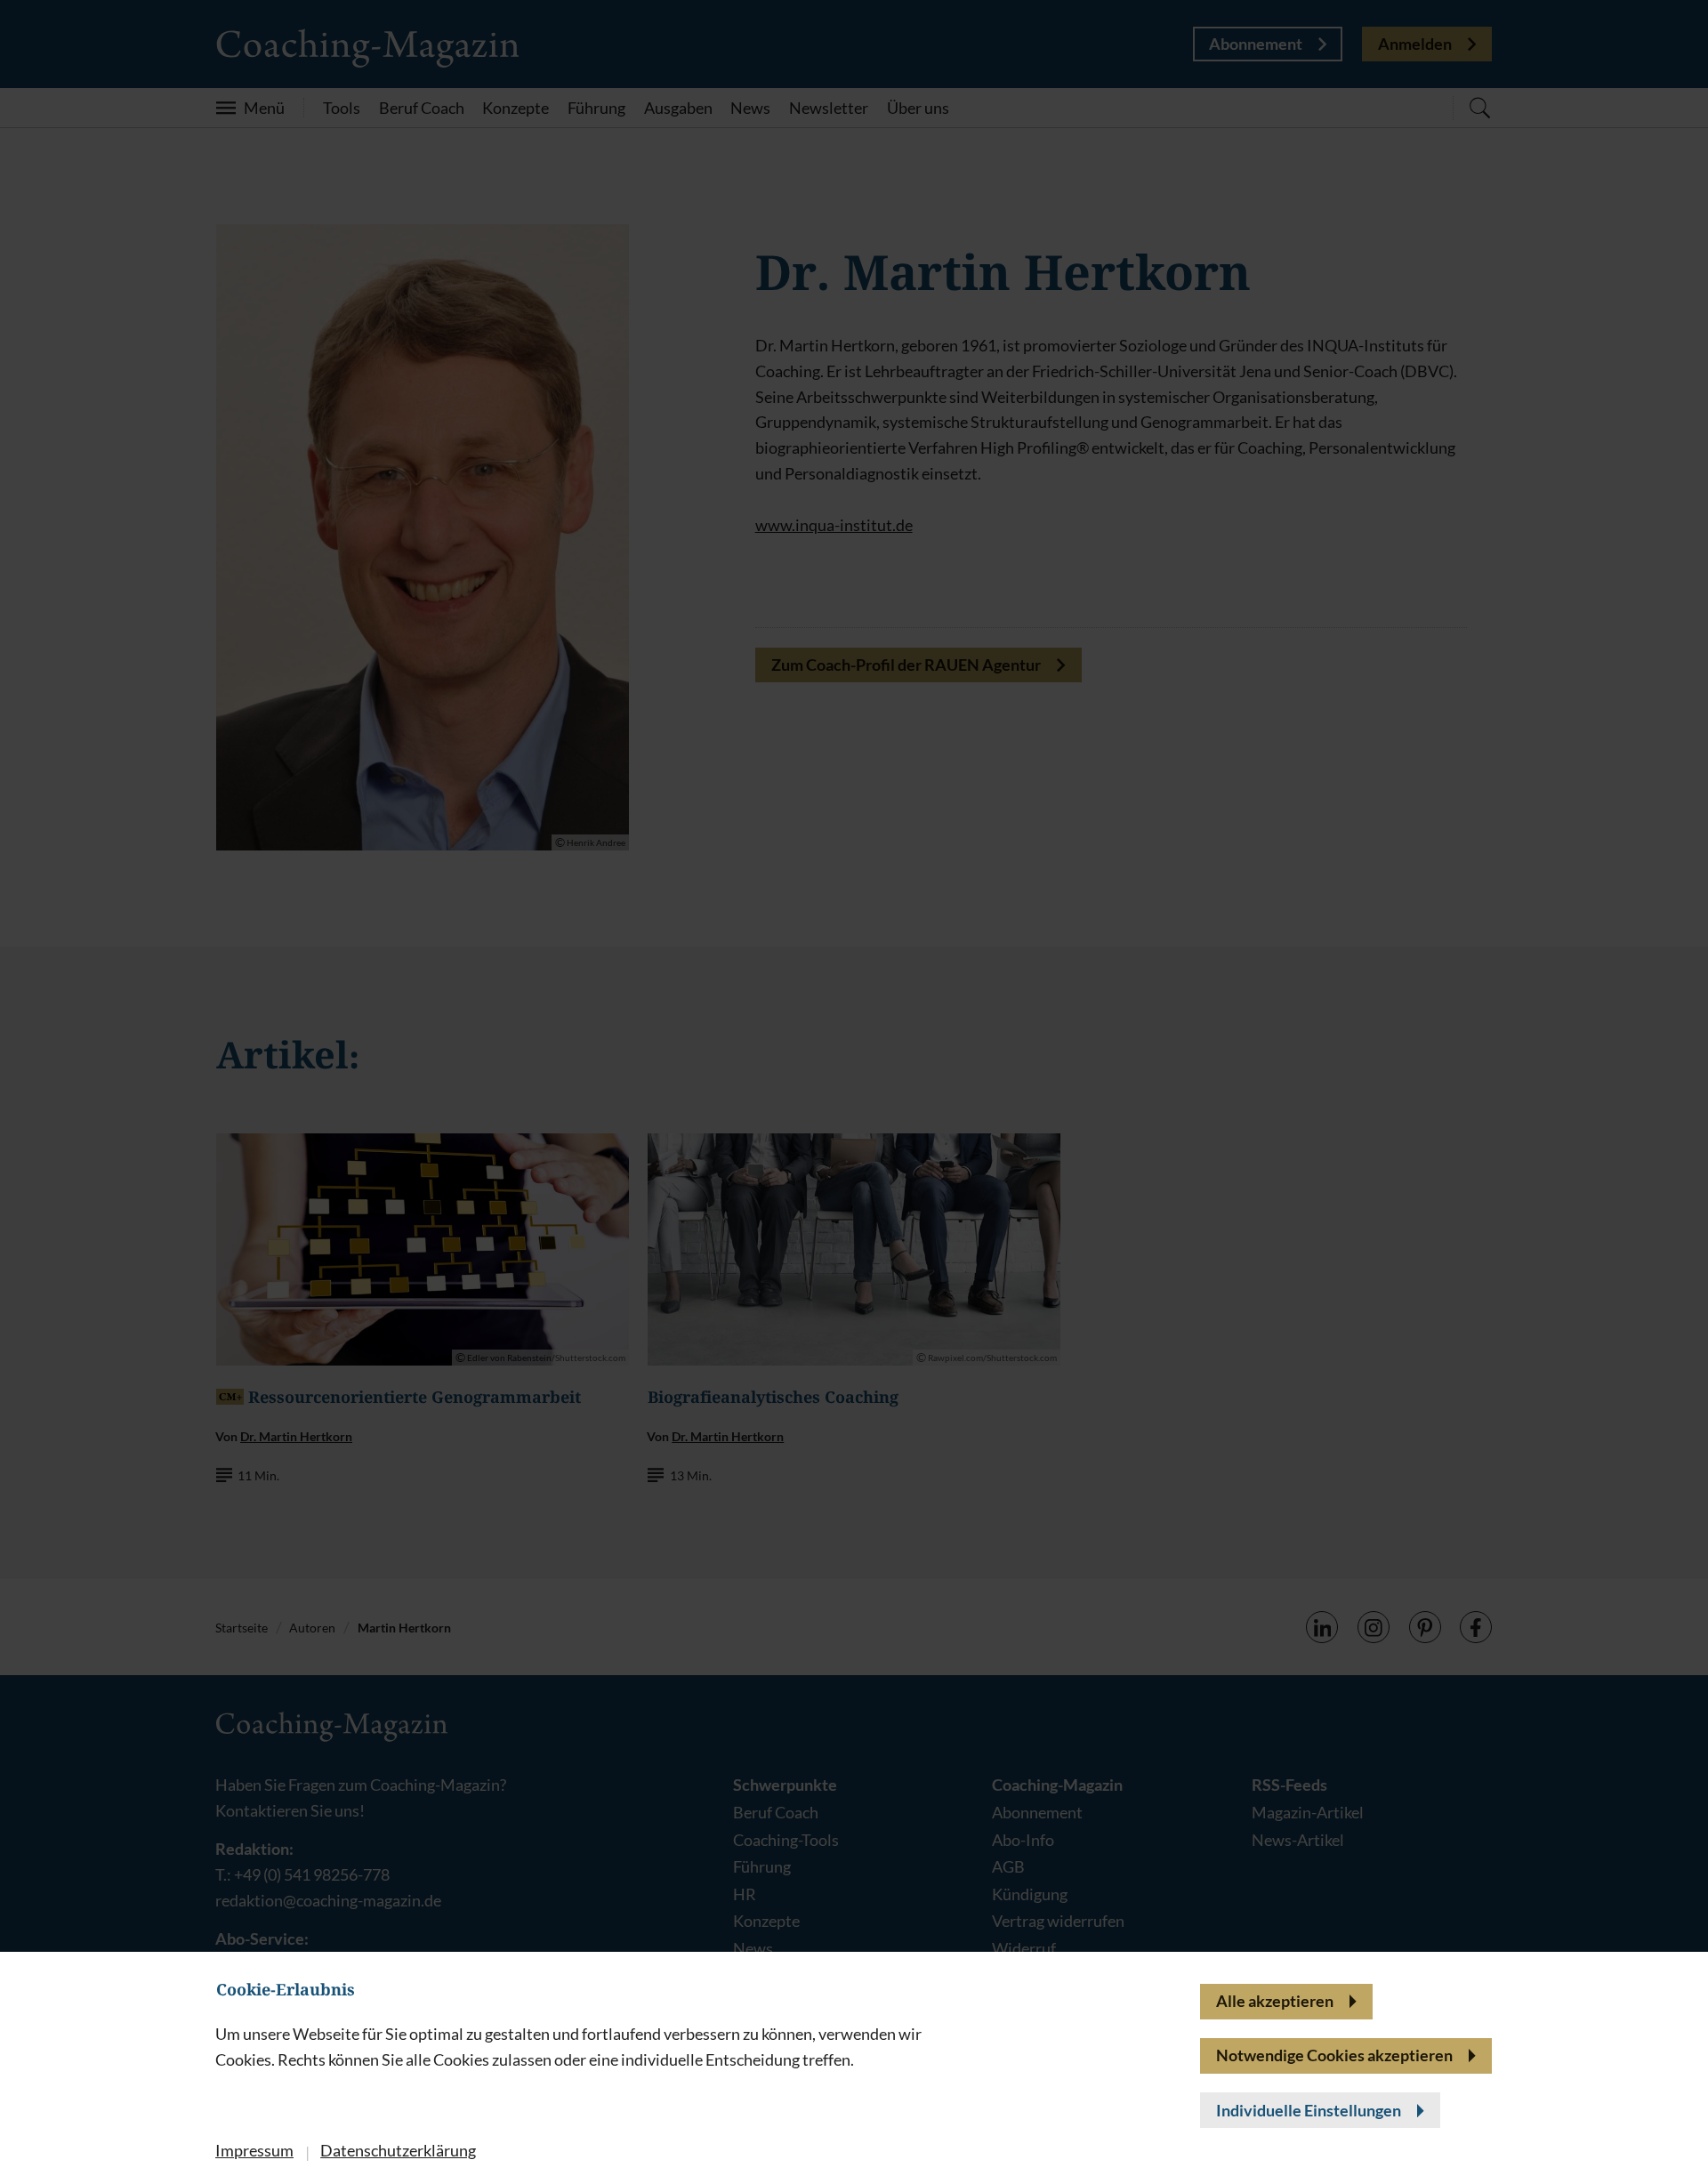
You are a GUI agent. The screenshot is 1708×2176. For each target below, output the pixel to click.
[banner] (854, 1088)
